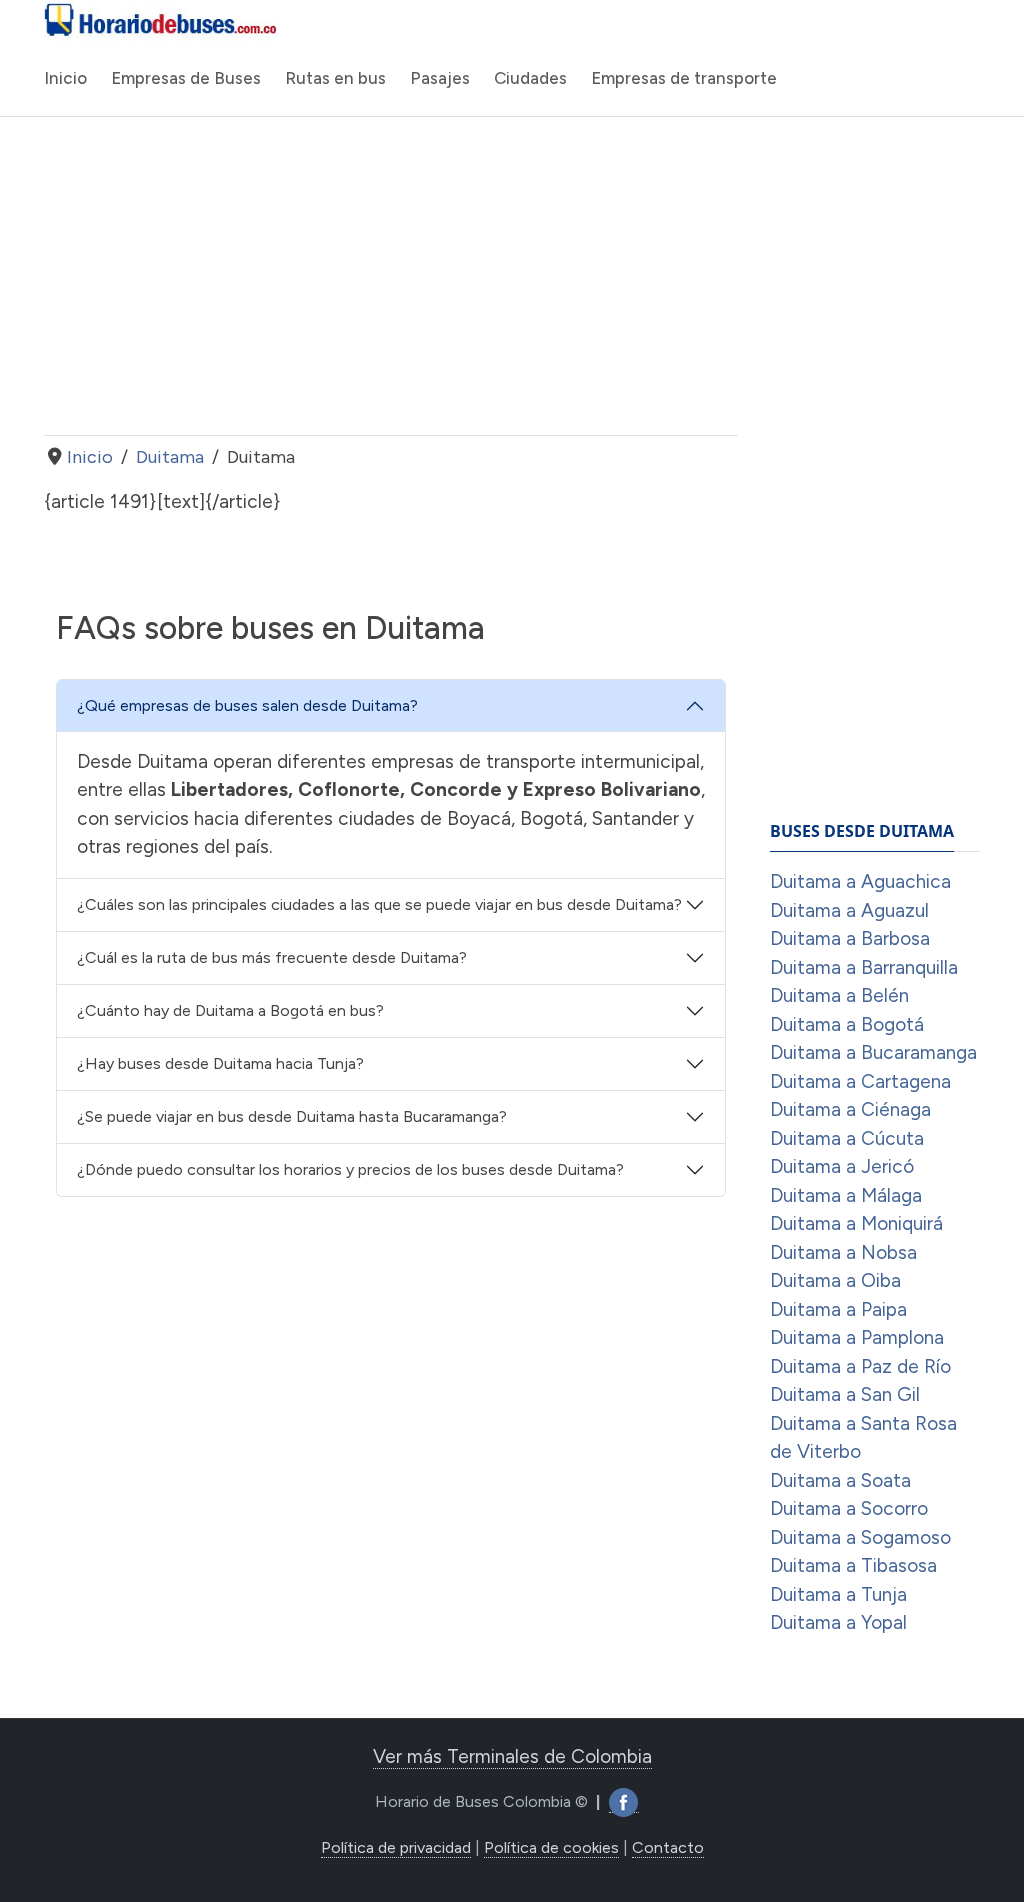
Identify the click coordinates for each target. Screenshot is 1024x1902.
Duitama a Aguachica (860, 881)
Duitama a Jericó (842, 1166)
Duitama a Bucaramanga (873, 1052)
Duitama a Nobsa (843, 1252)
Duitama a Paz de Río (860, 1366)
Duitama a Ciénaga (850, 1109)
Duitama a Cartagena (860, 1081)
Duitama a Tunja (838, 1594)
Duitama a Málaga (846, 1195)
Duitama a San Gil (845, 1394)
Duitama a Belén (839, 995)
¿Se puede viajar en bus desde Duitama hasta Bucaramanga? (292, 1116)
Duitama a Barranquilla (864, 967)
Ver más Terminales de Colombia (512, 1756)
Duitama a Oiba (835, 1280)
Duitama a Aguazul (849, 910)
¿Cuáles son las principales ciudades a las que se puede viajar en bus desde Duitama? (379, 904)
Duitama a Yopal (838, 1622)
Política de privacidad (396, 1847)
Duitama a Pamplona (857, 1337)
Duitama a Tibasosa (853, 1565)
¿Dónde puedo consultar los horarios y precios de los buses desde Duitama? (350, 1169)
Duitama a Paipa (838, 1309)
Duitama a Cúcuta (847, 1138)
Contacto (668, 1847)
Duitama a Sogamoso (860, 1537)
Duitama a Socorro (849, 1508)
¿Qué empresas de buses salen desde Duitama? (247, 705)
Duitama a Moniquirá (856, 1223)
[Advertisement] (391, 276)
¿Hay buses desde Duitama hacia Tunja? (220, 1063)
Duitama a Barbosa (850, 938)
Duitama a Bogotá (847, 1024)
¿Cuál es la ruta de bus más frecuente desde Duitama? (272, 957)
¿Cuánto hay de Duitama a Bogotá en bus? (230, 1010)
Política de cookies (551, 1847)
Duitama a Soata (840, 1480)
